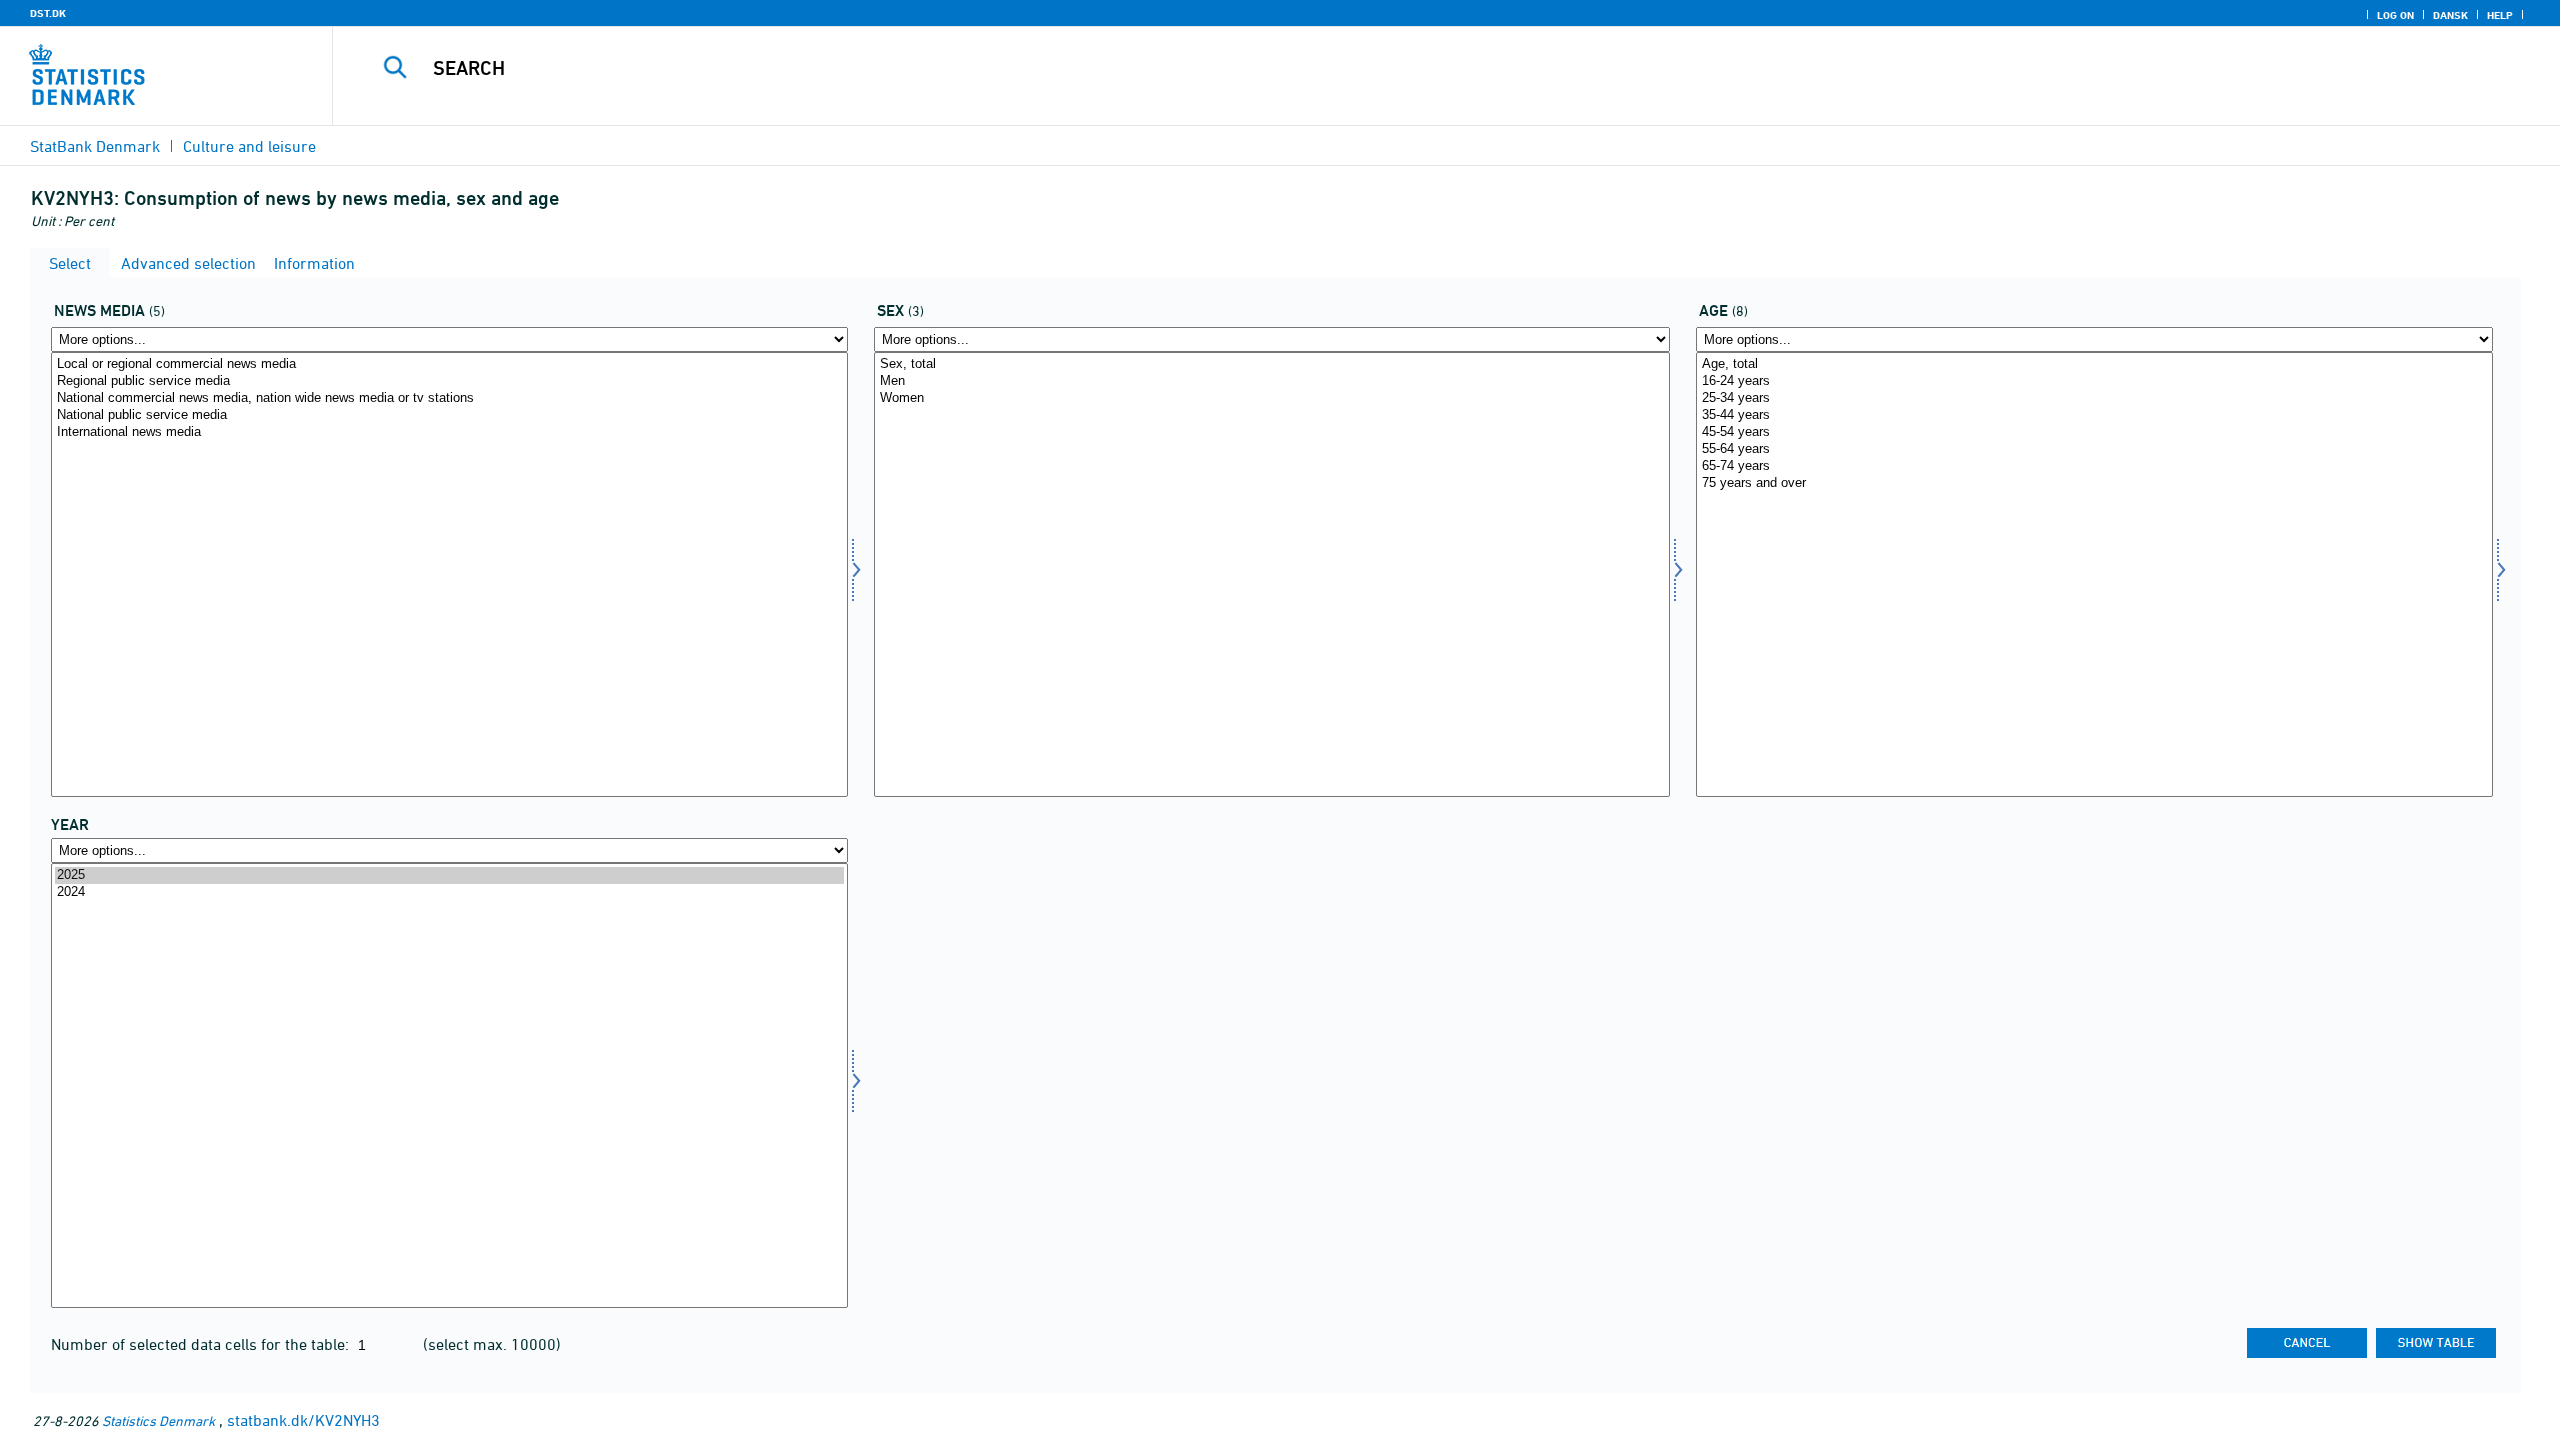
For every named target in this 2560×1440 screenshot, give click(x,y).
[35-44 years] (2094, 415)
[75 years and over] (2094, 483)
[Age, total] (2094, 364)
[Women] (1272, 398)
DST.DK (48, 13)
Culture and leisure (249, 146)
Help (2500, 15)
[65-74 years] (2094, 466)
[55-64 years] (2094, 449)
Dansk (2450, 15)
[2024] (449, 892)
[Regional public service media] (449, 381)
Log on (2395, 15)
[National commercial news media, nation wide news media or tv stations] (449, 398)
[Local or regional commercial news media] (449, 364)
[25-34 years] (2094, 398)
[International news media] (449, 432)
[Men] (1272, 381)
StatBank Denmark (95, 146)
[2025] (449, 875)
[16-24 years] (2094, 381)
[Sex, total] (1272, 364)
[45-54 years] (2094, 432)
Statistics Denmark (158, 1420)
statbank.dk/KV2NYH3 (303, 1420)
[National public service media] (449, 415)
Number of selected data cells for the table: (202, 1344)
